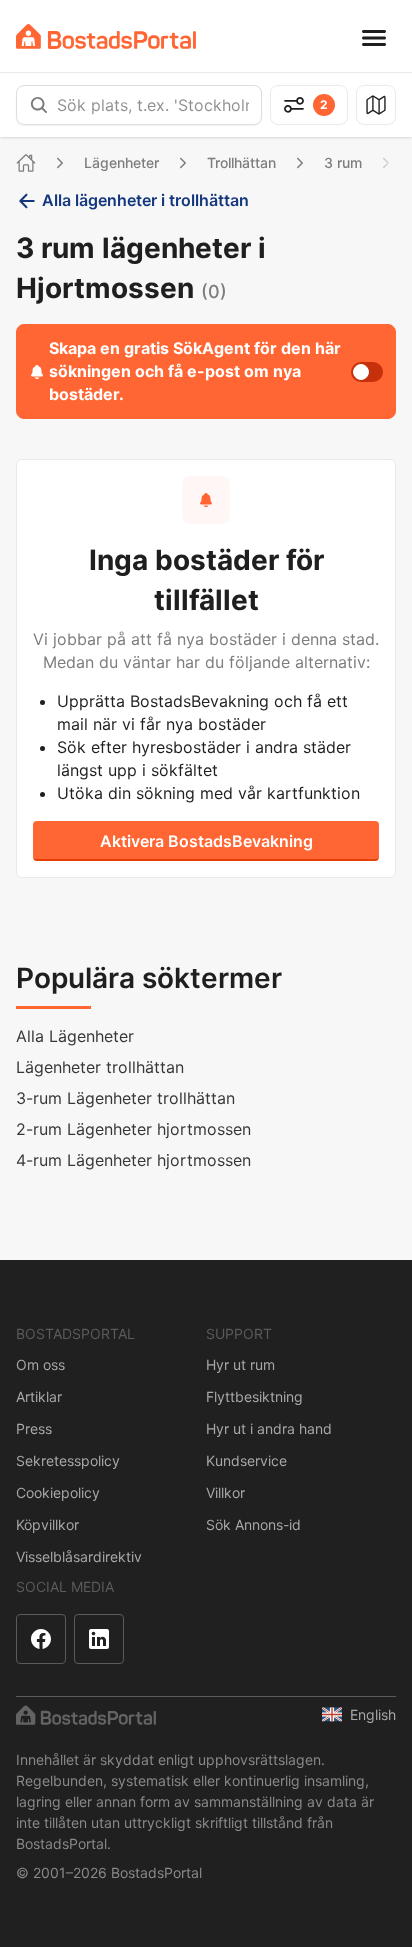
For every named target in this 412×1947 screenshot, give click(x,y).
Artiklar (39, 1396)
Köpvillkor (47, 1524)
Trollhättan (241, 162)
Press (34, 1428)
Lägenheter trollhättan (100, 1067)
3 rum (343, 162)
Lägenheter (121, 162)
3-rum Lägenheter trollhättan (125, 1098)
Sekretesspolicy (68, 1460)
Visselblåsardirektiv (79, 1556)
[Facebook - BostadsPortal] (41, 1639)
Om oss (40, 1364)
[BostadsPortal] (106, 36)
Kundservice (246, 1460)
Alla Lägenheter (75, 1036)
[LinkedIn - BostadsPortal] (99, 1639)
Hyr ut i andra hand (269, 1428)
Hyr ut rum (240, 1364)
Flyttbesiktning (254, 1396)
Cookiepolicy (58, 1492)
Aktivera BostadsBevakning (206, 841)
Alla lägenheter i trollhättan (145, 200)
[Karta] (376, 105)
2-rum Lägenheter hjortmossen (133, 1129)
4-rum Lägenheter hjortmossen (133, 1160)
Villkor (225, 1492)
